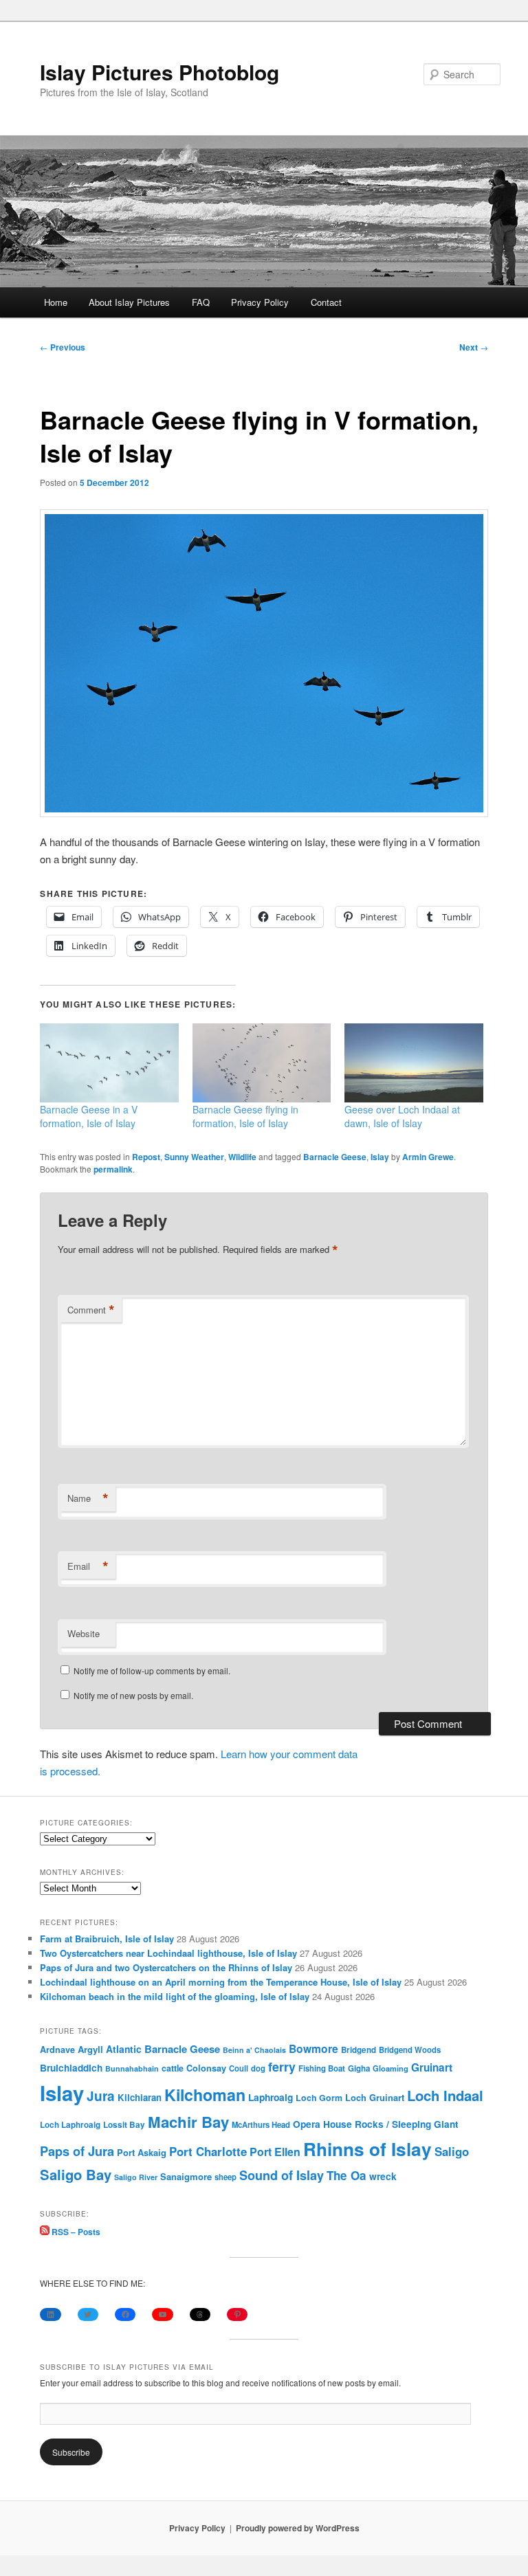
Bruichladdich (71, 2068)
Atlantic (124, 2049)
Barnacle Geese (335, 1157)
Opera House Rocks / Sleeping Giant (376, 2124)
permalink (113, 1169)
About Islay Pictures (129, 302)
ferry (282, 2066)
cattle (173, 2068)
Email (88, 1566)
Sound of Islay (282, 2175)
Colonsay (206, 2068)
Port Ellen (275, 2152)
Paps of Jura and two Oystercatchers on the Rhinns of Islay (166, 1967)
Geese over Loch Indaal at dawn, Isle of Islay (402, 1116)
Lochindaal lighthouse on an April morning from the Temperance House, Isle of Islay (221, 1982)
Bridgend (359, 2050)
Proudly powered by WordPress (298, 2528)
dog (258, 2068)
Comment (91, 1310)
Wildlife (242, 1157)
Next (474, 347)
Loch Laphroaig (70, 2125)
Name (88, 1498)
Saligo (452, 2151)
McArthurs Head (261, 2124)
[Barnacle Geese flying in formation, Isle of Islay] (262, 1063)
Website (84, 1633)
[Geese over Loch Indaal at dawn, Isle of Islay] (414, 1063)
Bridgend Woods (410, 2050)
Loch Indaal (445, 2095)
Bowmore (313, 2048)
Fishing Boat (322, 2068)
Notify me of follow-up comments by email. (152, 1670)
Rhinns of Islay (367, 2149)
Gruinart (432, 2067)
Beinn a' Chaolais (254, 2050)
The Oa (346, 2175)
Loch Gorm (319, 2098)
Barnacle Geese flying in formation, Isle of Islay (245, 1116)
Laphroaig (271, 2097)
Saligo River (136, 2177)
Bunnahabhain (132, 2068)
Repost (146, 1157)
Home (56, 302)
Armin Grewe (428, 1157)
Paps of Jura (77, 2151)
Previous (63, 347)
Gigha (359, 2068)
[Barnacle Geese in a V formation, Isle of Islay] (109, 1063)
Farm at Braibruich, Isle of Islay (107, 1939)
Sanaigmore (186, 2176)
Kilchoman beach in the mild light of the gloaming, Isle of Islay (175, 1996)
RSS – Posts (75, 2232)
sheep (225, 2177)
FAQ (201, 302)
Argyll (90, 2049)
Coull (239, 2068)
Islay (380, 1157)
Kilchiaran (140, 2097)
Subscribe (71, 2452)
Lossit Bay (124, 2125)
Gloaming (390, 2068)
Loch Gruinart (375, 2097)
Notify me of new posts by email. (133, 1695)
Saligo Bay (76, 2174)
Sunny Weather (194, 1157)
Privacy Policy (260, 302)
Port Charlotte (208, 2151)
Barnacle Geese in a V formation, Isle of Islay (89, 1116)
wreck (383, 2176)
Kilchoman (205, 2095)
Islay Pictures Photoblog (159, 72)
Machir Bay (188, 2122)
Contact (326, 302)
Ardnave (57, 2050)
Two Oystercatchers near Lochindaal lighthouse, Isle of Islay (168, 1953)
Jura (101, 2096)
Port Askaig (142, 2152)
